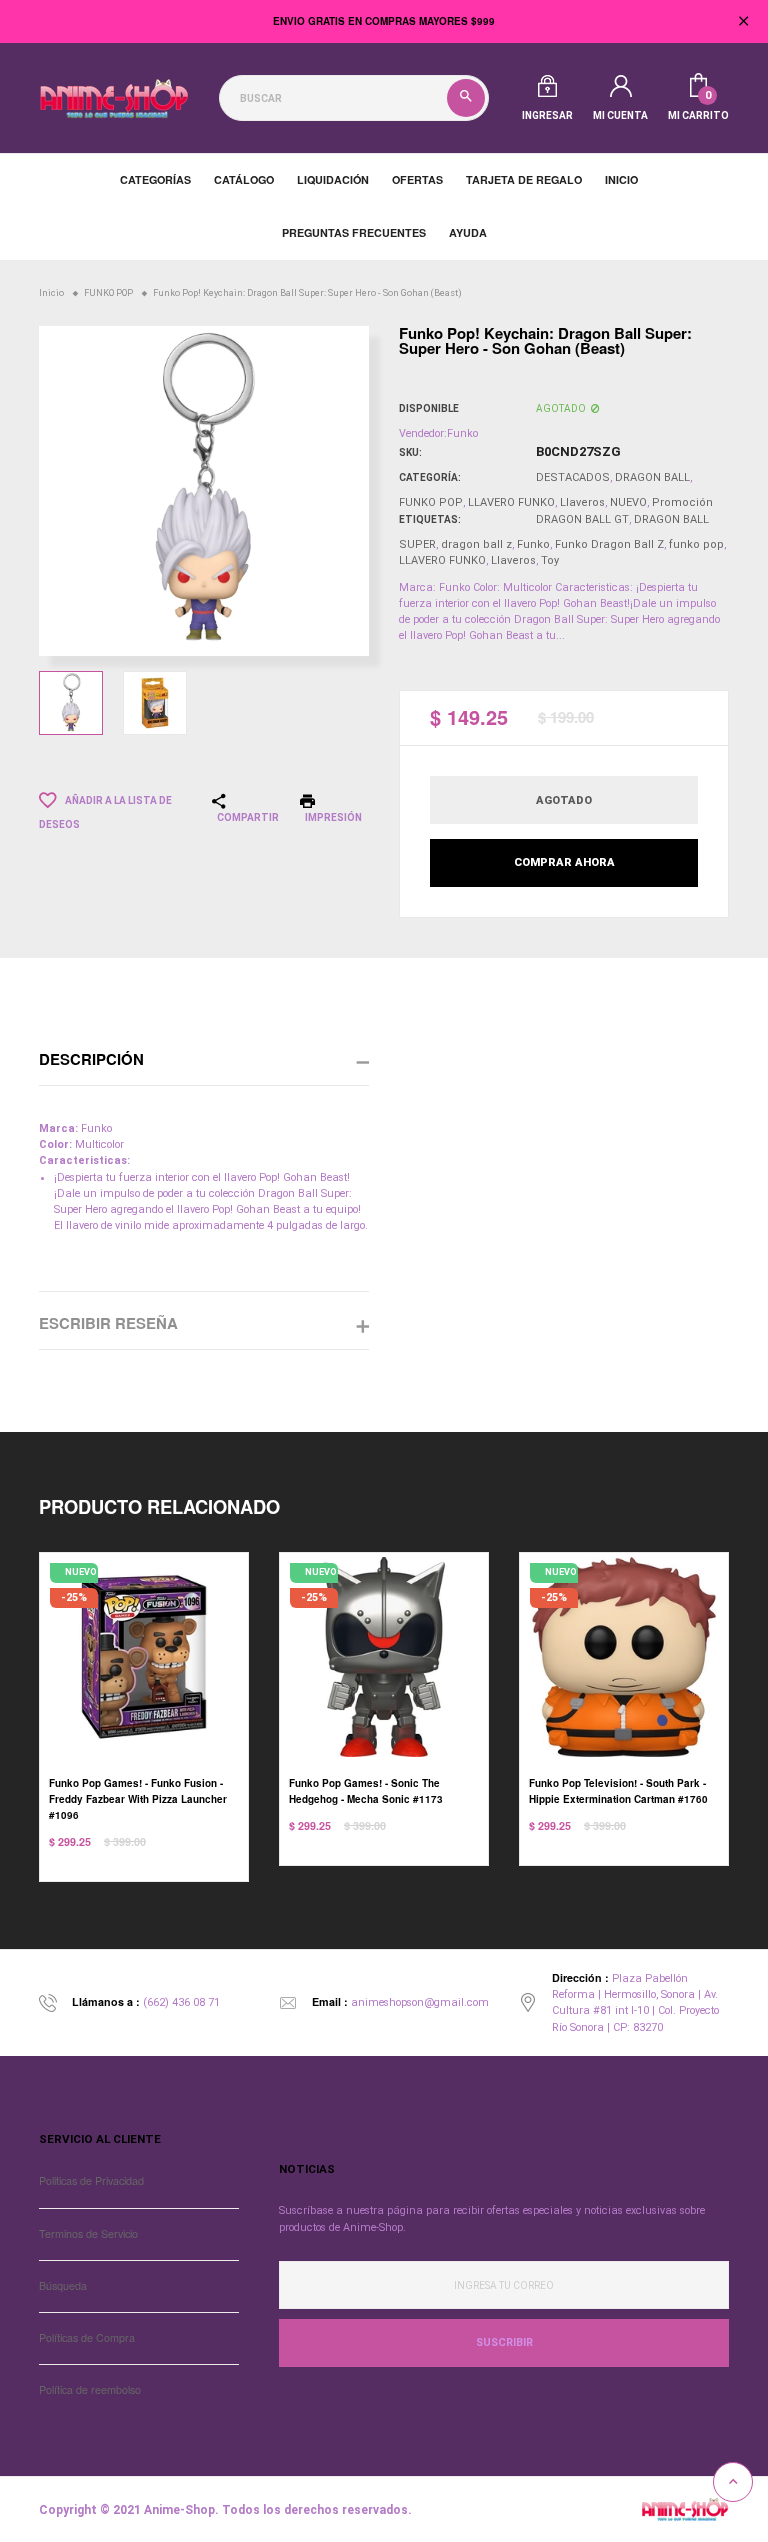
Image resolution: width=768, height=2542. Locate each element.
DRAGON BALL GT (582, 519)
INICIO (621, 179)
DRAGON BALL (652, 477)
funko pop (696, 544)
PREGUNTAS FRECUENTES (354, 232)
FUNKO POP (431, 502)
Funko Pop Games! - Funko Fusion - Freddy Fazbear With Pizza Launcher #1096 (138, 1799)
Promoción (682, 502)
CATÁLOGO (244, 179)
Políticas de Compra (87, 2337)
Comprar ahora (564, 862)
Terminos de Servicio (88, 2233)
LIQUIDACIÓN (333, 179)
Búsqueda (63, 2285)
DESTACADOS (573, 477)
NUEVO (628, 502)
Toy (550, 560)
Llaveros (582, 502)
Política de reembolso (90, 2389)
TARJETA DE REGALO (524, 179)
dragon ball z (476, 544)
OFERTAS (417, 179)
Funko (533, 544)
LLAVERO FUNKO (511, 502)
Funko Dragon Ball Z (609, 544)
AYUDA (468, 232)
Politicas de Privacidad (91, 2180)
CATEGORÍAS (155, 179)
